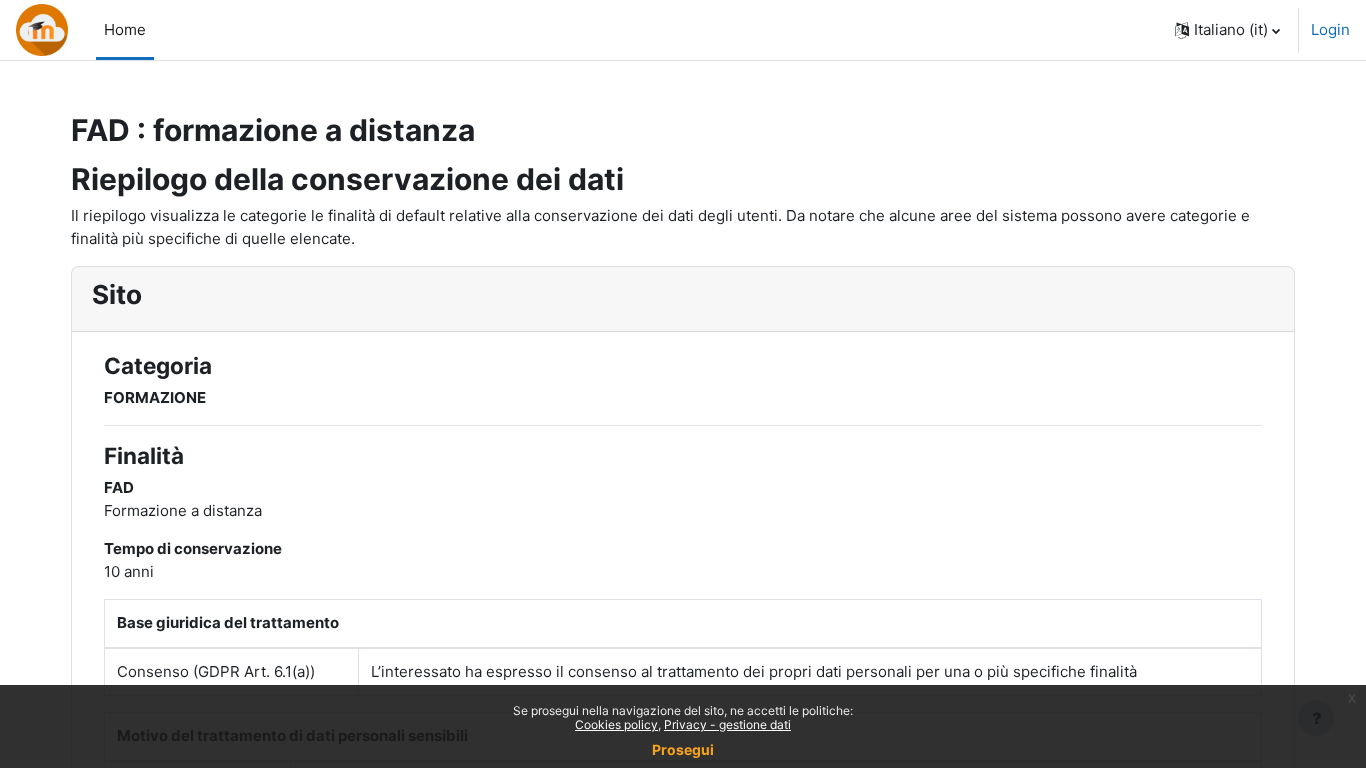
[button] (1227, 30)
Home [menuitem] (125, 29)
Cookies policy (616, 724)
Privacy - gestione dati (727, 724)
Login (1330, 29)
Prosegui (683, 749)
